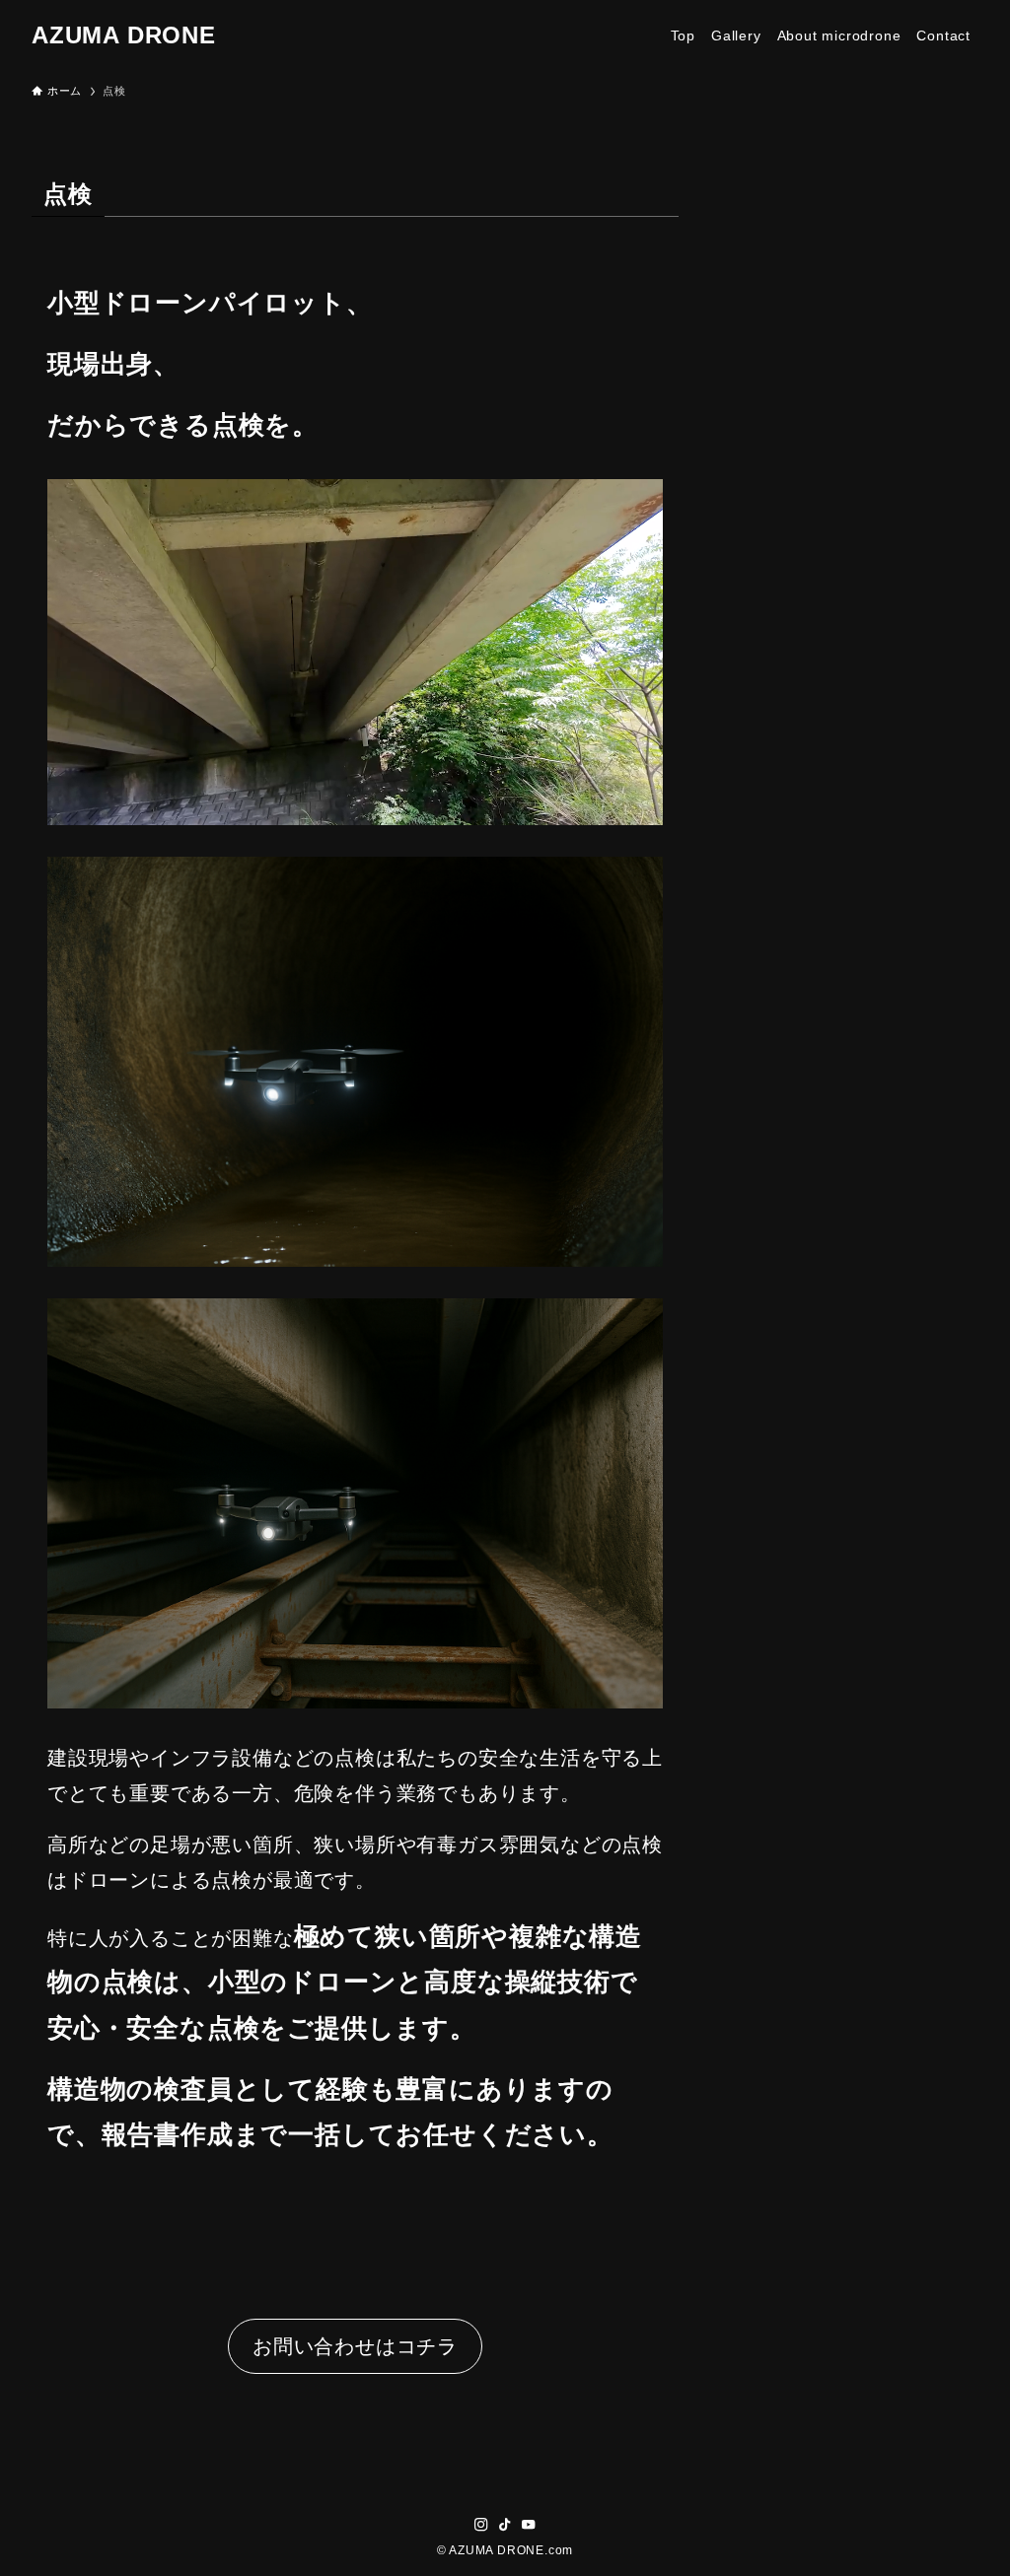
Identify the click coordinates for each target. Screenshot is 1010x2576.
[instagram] (481, 2525)
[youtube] (529, 2525)
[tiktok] (505, 2525)
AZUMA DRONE (124, 35)
